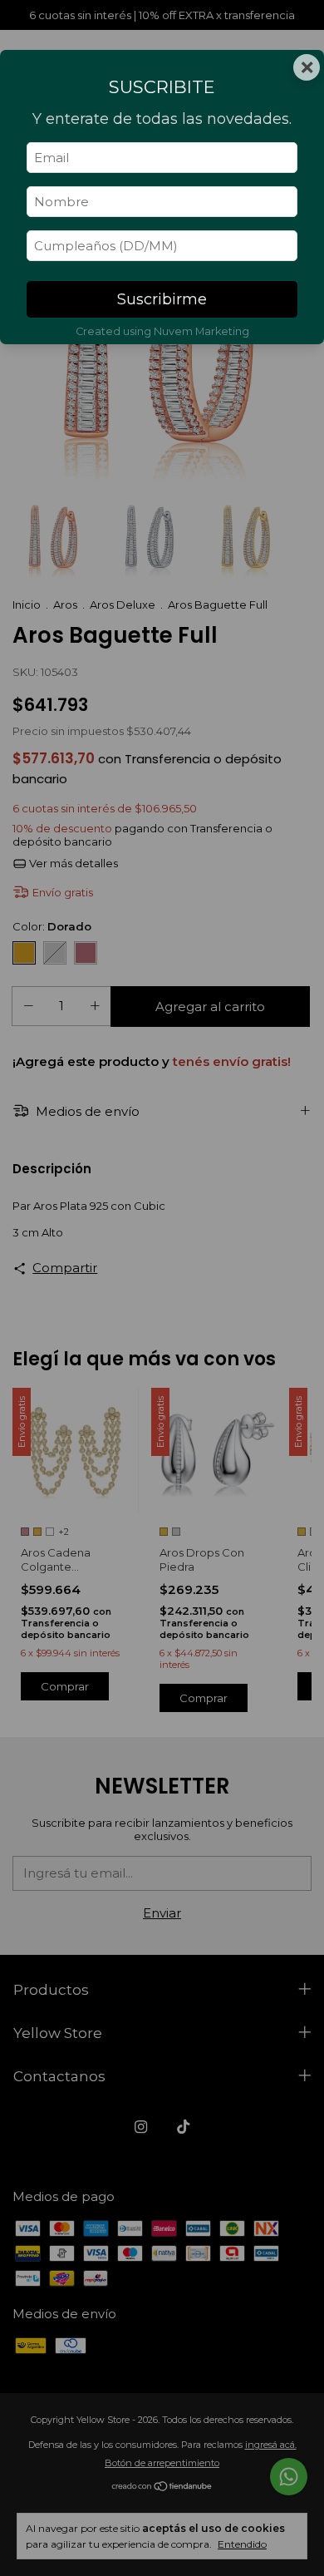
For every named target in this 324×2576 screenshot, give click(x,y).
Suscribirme (162, 299)
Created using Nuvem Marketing (162, 331)
